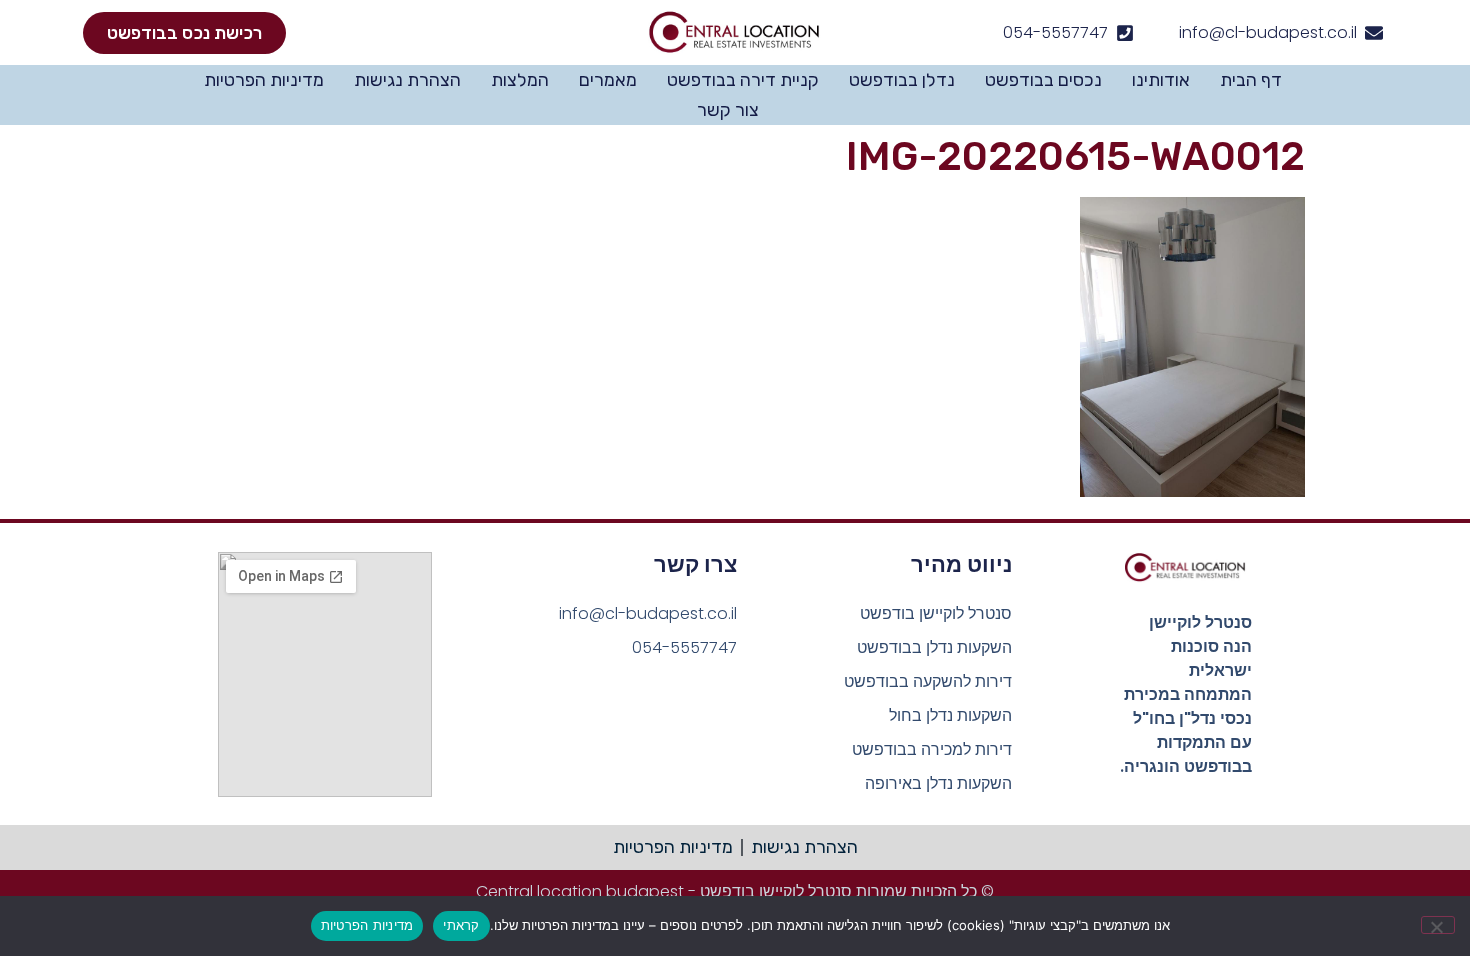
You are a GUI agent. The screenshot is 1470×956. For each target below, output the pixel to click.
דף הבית (1251, 80)
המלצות (520, 80)
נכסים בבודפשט (1043, 80)
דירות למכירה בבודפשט (932, 749)
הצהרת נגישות (407, 80)
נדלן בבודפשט (902, 80)
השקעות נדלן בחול (950, 715)
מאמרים (608, 80)
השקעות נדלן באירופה (938, 783)
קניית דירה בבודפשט (743, 80)
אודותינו (1161, 80)
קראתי (461, 925)
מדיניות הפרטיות (264, 80)
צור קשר (728, 110)
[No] (1438, 925)
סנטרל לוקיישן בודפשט (936, 613)
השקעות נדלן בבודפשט (934, 647)
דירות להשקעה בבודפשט (928, 681)
